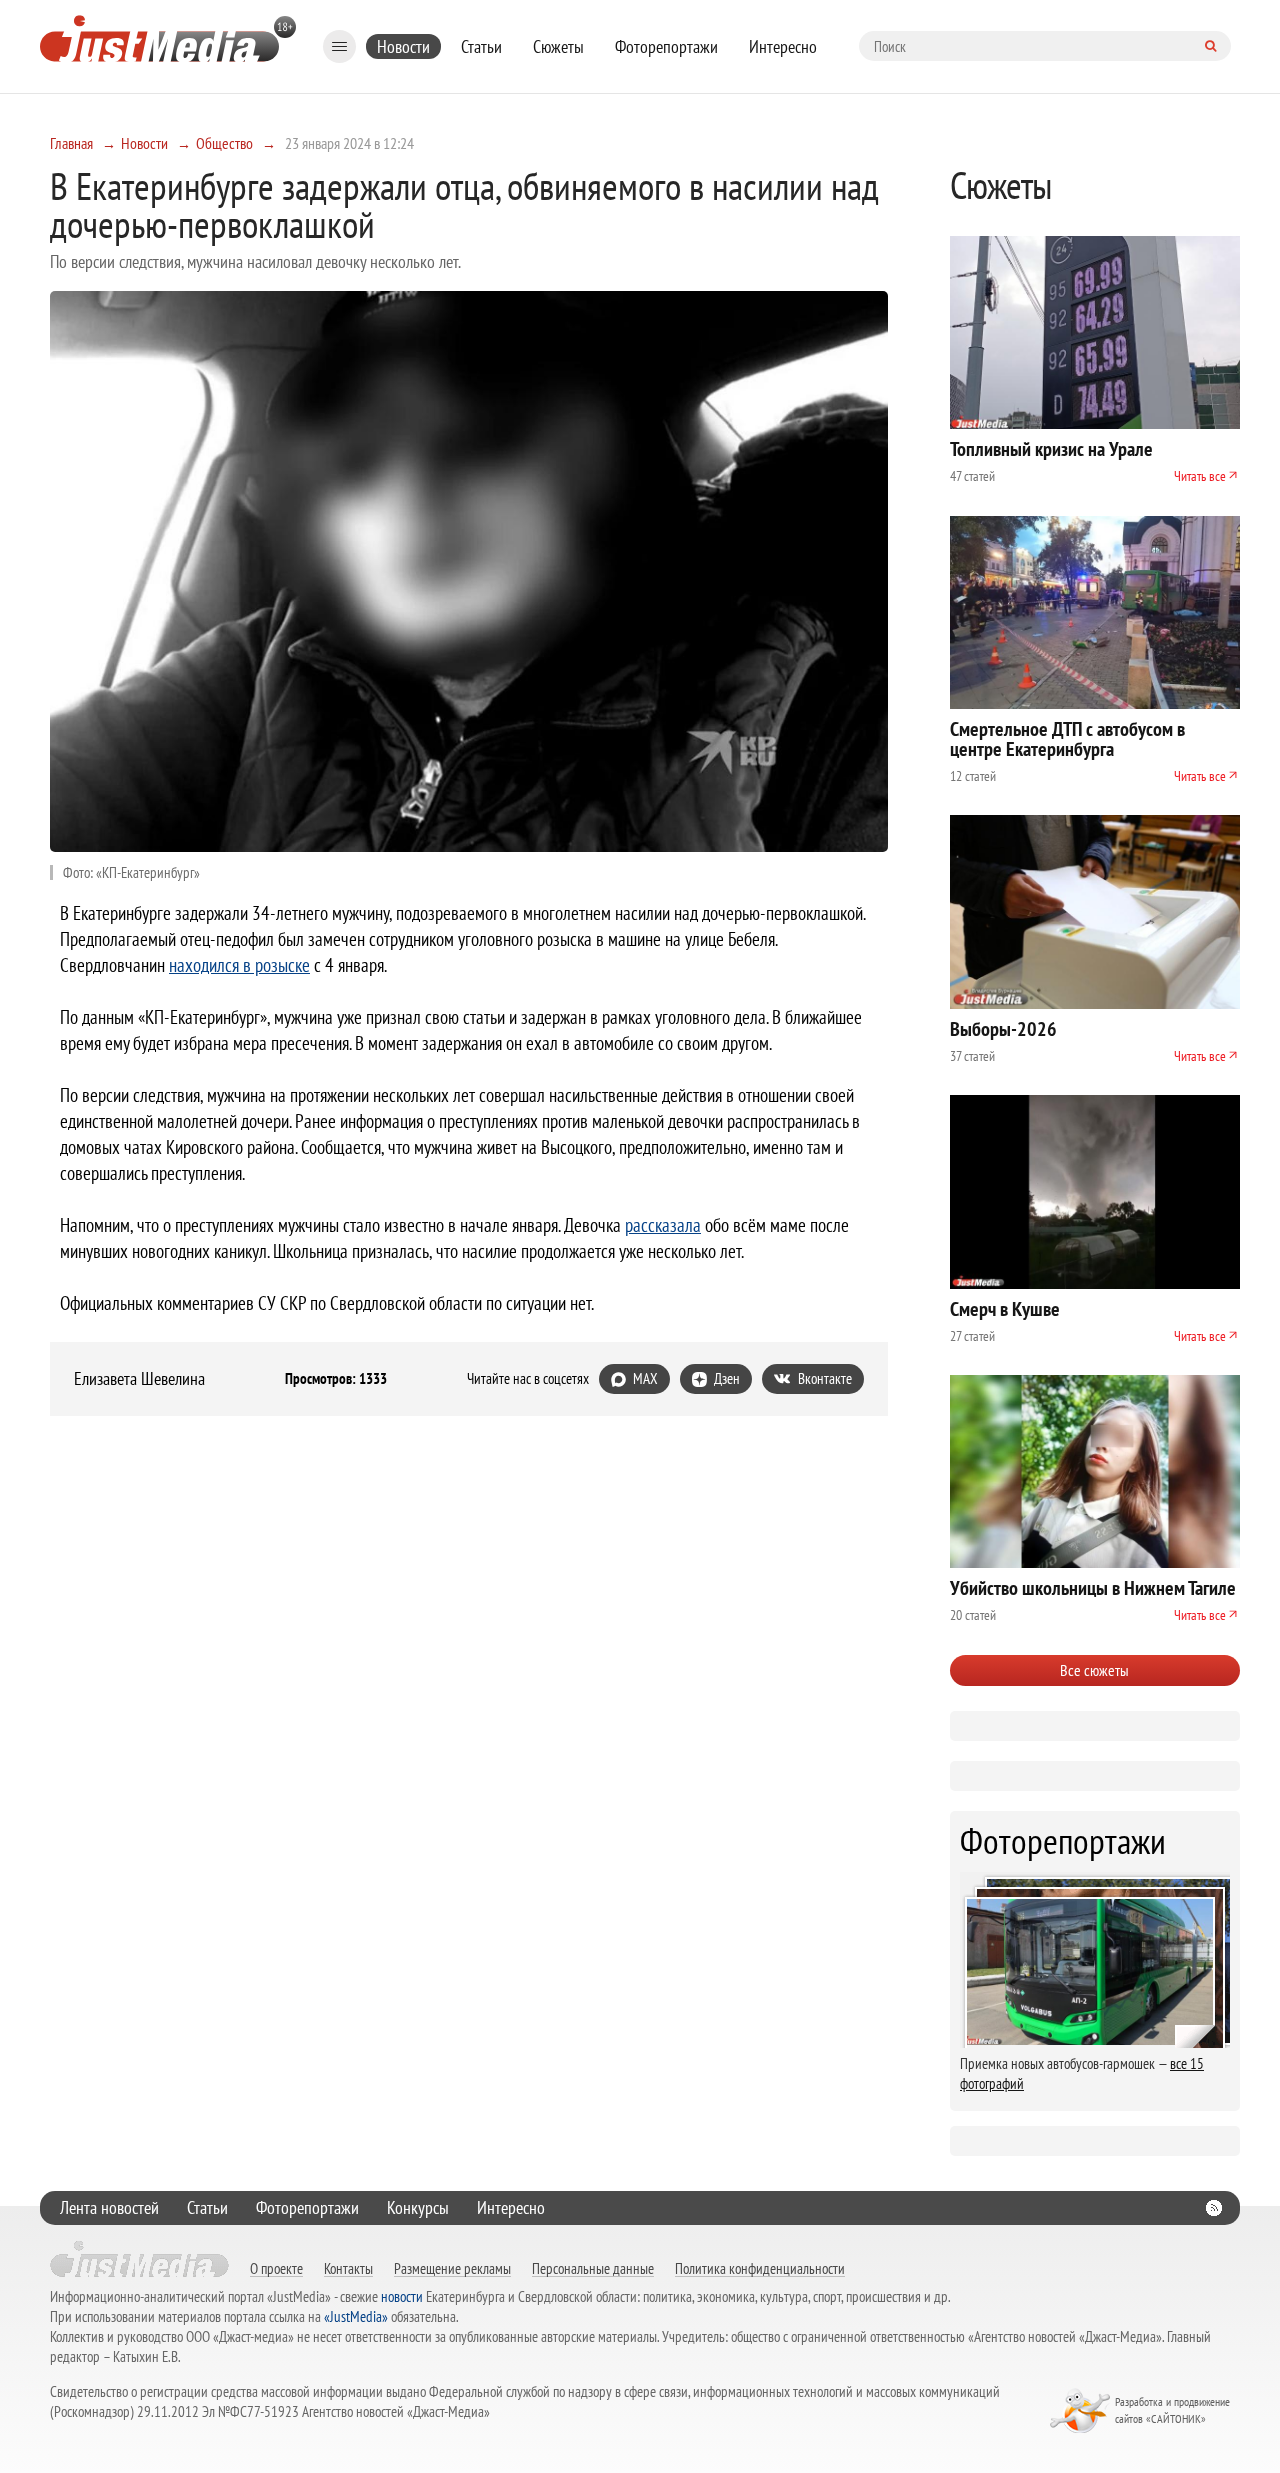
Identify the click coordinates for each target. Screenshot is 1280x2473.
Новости (403, 46)
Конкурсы (418, 2207)
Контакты (348, 2268)
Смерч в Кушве (1005, 1309)
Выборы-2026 (1003, 1029)
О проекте (276, 2268)
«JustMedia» (356, 2316)
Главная (71, 143)
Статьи (481, 46)
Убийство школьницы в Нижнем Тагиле (1093, 1588)
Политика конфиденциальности (760, 2268)
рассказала (663, 1225)
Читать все (1200, 476)
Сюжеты (558, 46)
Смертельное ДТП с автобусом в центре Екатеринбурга (1067, 739)
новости (402, 2296)
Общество (224, 143)
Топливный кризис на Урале (1051, 449)
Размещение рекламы (452, 2268)
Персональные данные (593, 2268)
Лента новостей (109, 2207)
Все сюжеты (1094, 1670)
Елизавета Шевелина (139, 1379)
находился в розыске (239, 965)
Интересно (783, 46)
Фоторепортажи (666, 46)
